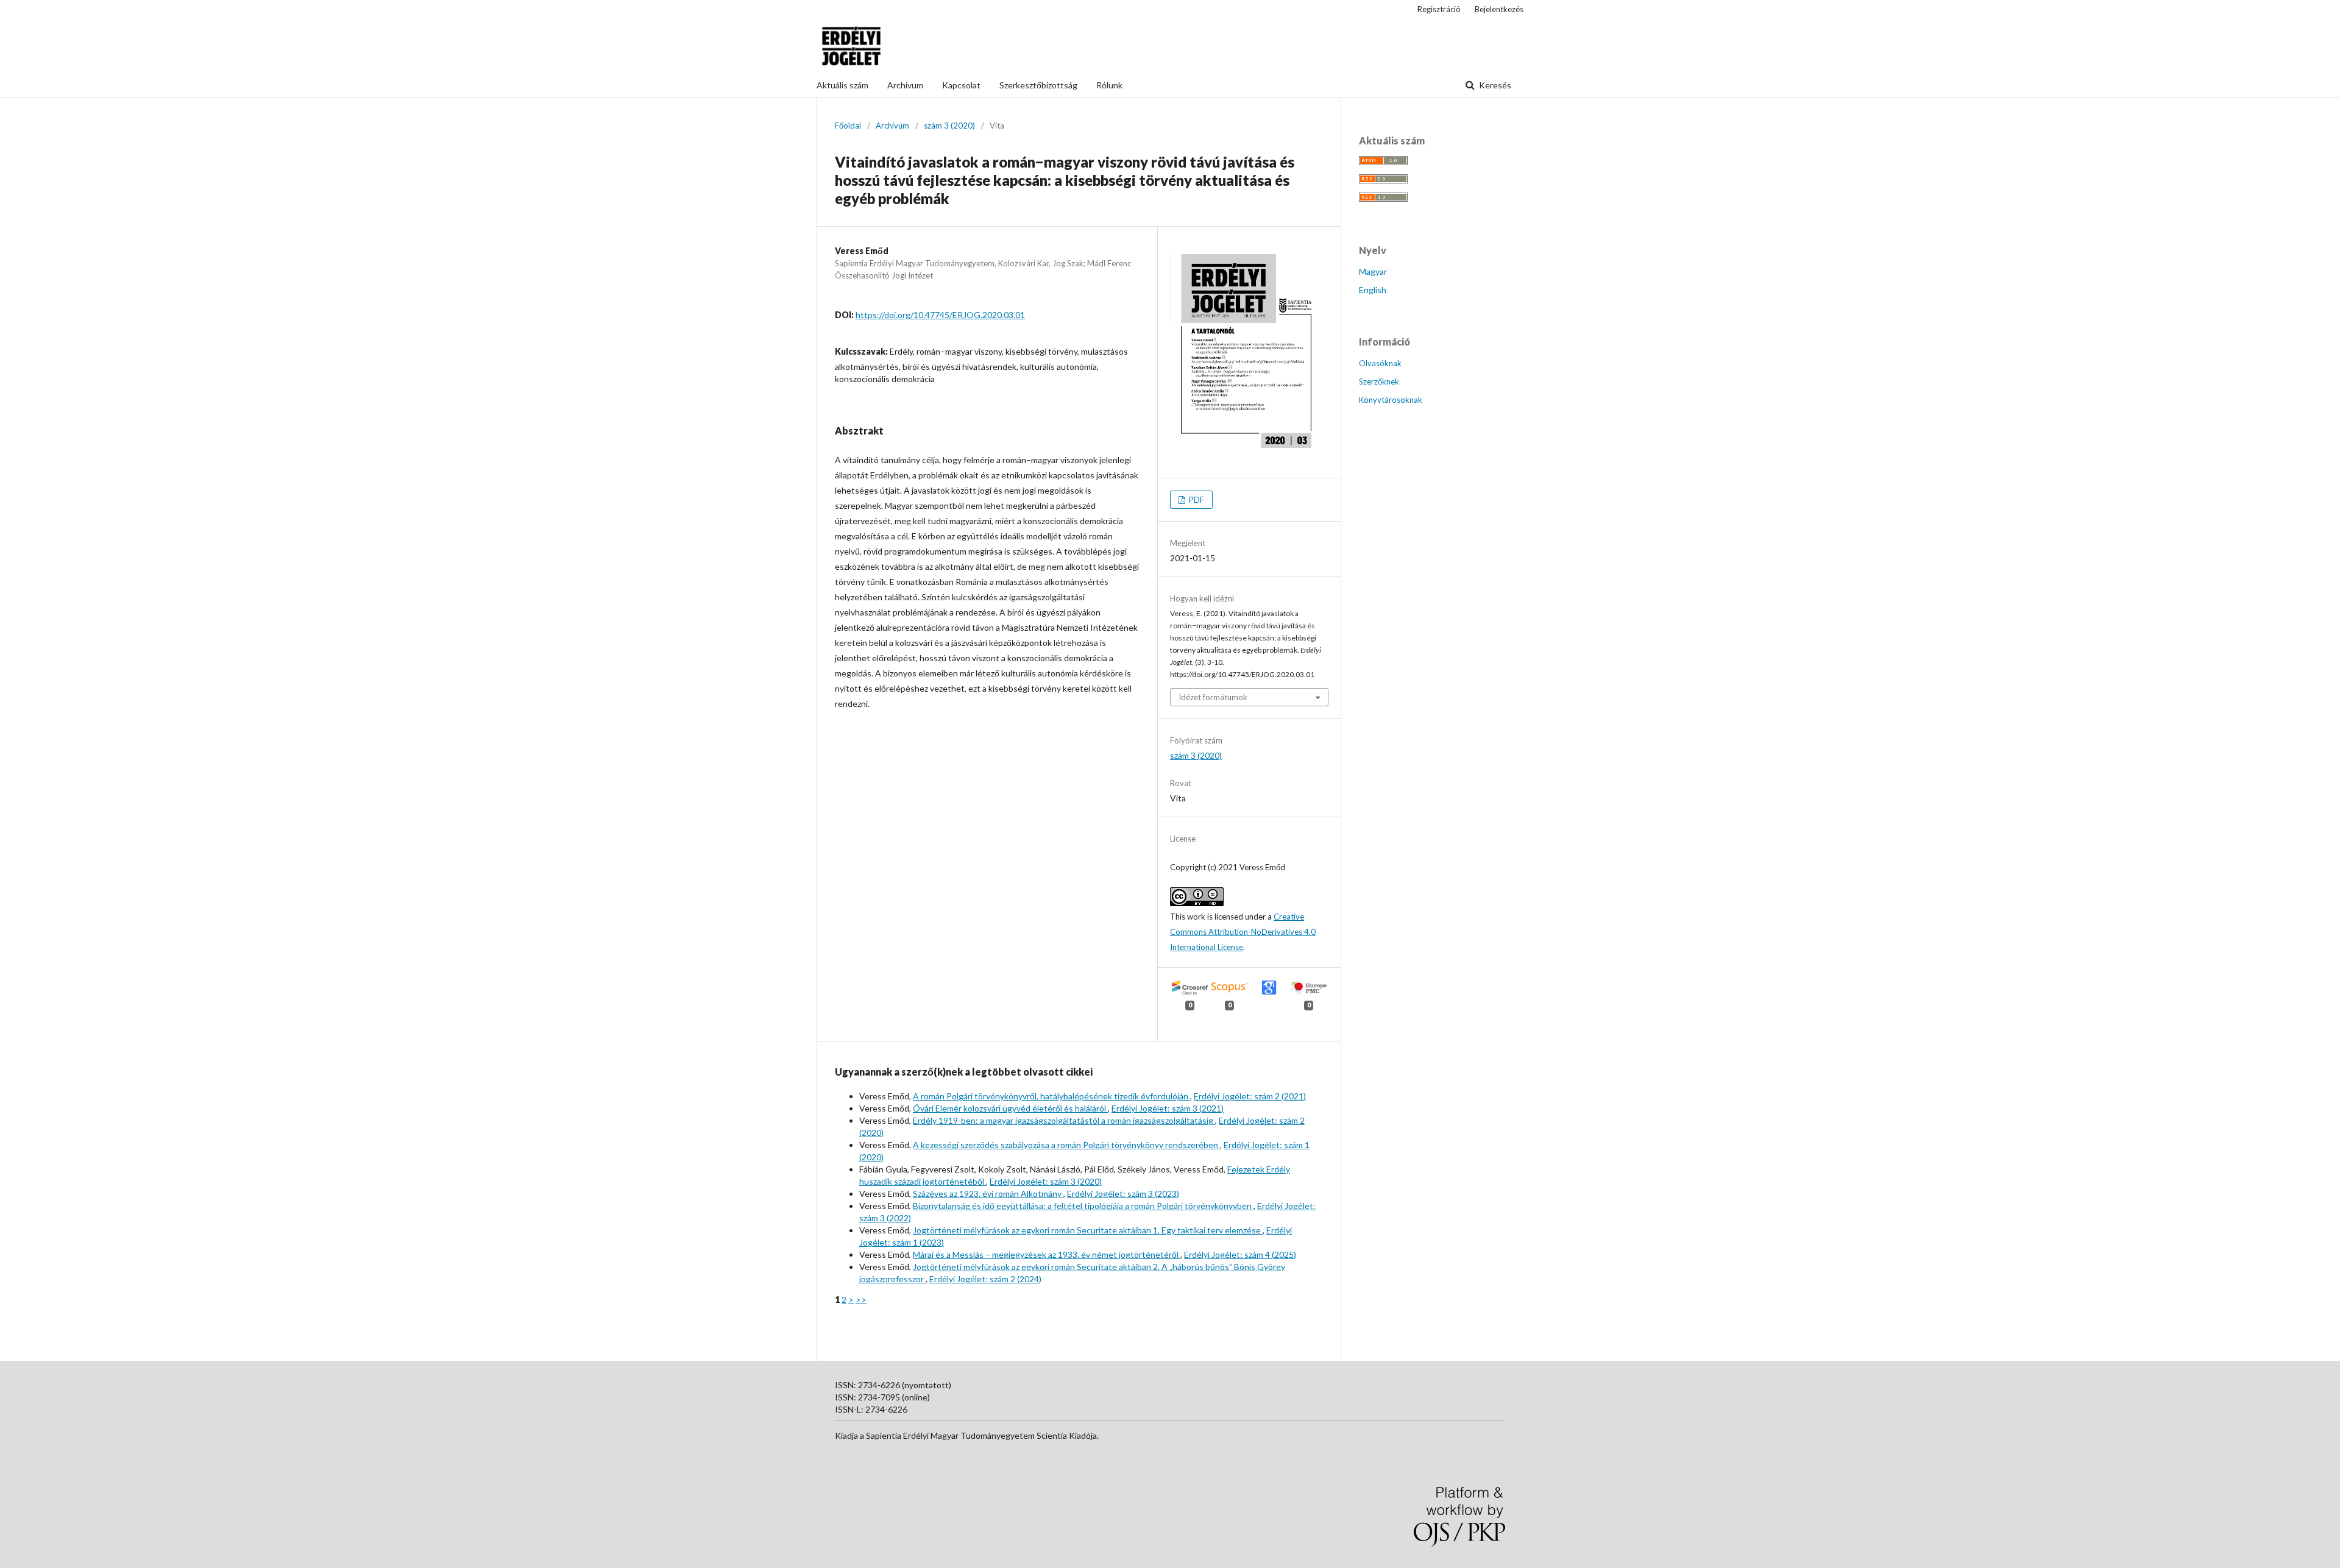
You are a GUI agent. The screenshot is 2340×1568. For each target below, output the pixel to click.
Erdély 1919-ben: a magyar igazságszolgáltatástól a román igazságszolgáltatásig (1064, 1120)
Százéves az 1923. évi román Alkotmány (988, 1194)
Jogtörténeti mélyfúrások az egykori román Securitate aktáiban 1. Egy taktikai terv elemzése (1088, 1230)
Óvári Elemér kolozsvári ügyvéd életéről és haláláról (1010, 1108)
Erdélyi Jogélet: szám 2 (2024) (985, 1279)
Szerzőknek (1379, 381)
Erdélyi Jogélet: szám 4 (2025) (1240, 1254)
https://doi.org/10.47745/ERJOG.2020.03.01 (940, 315)
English (1373, 290)
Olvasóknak (1380, 363)
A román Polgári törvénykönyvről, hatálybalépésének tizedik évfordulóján (1051, 1096)
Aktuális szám (842, 85)
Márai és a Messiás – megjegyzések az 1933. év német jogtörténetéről (1047, 1254)
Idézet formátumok (1213, 697)
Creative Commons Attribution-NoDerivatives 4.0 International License (1243, 932)
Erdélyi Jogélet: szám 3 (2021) (1168, 1108)
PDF (1196, 500)
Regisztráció (1439, 9)
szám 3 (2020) (949, 126)
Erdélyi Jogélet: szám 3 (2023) (1123, 1194)
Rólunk (1109, 85)
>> (861, 1300)
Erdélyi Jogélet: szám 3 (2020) (1046, 1181)
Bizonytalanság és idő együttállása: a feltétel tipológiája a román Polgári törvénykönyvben (1083, 1206)
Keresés (1494, 85)
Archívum (905, 85)
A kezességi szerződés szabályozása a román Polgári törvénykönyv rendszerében (1066, 1145)
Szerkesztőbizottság (1038, 85)
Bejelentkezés (1499, 9)
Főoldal (848, 126)
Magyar (1373, 271)
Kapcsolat (961, 85)
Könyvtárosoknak (1391, 400)
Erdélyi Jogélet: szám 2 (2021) (1250, 1096)
